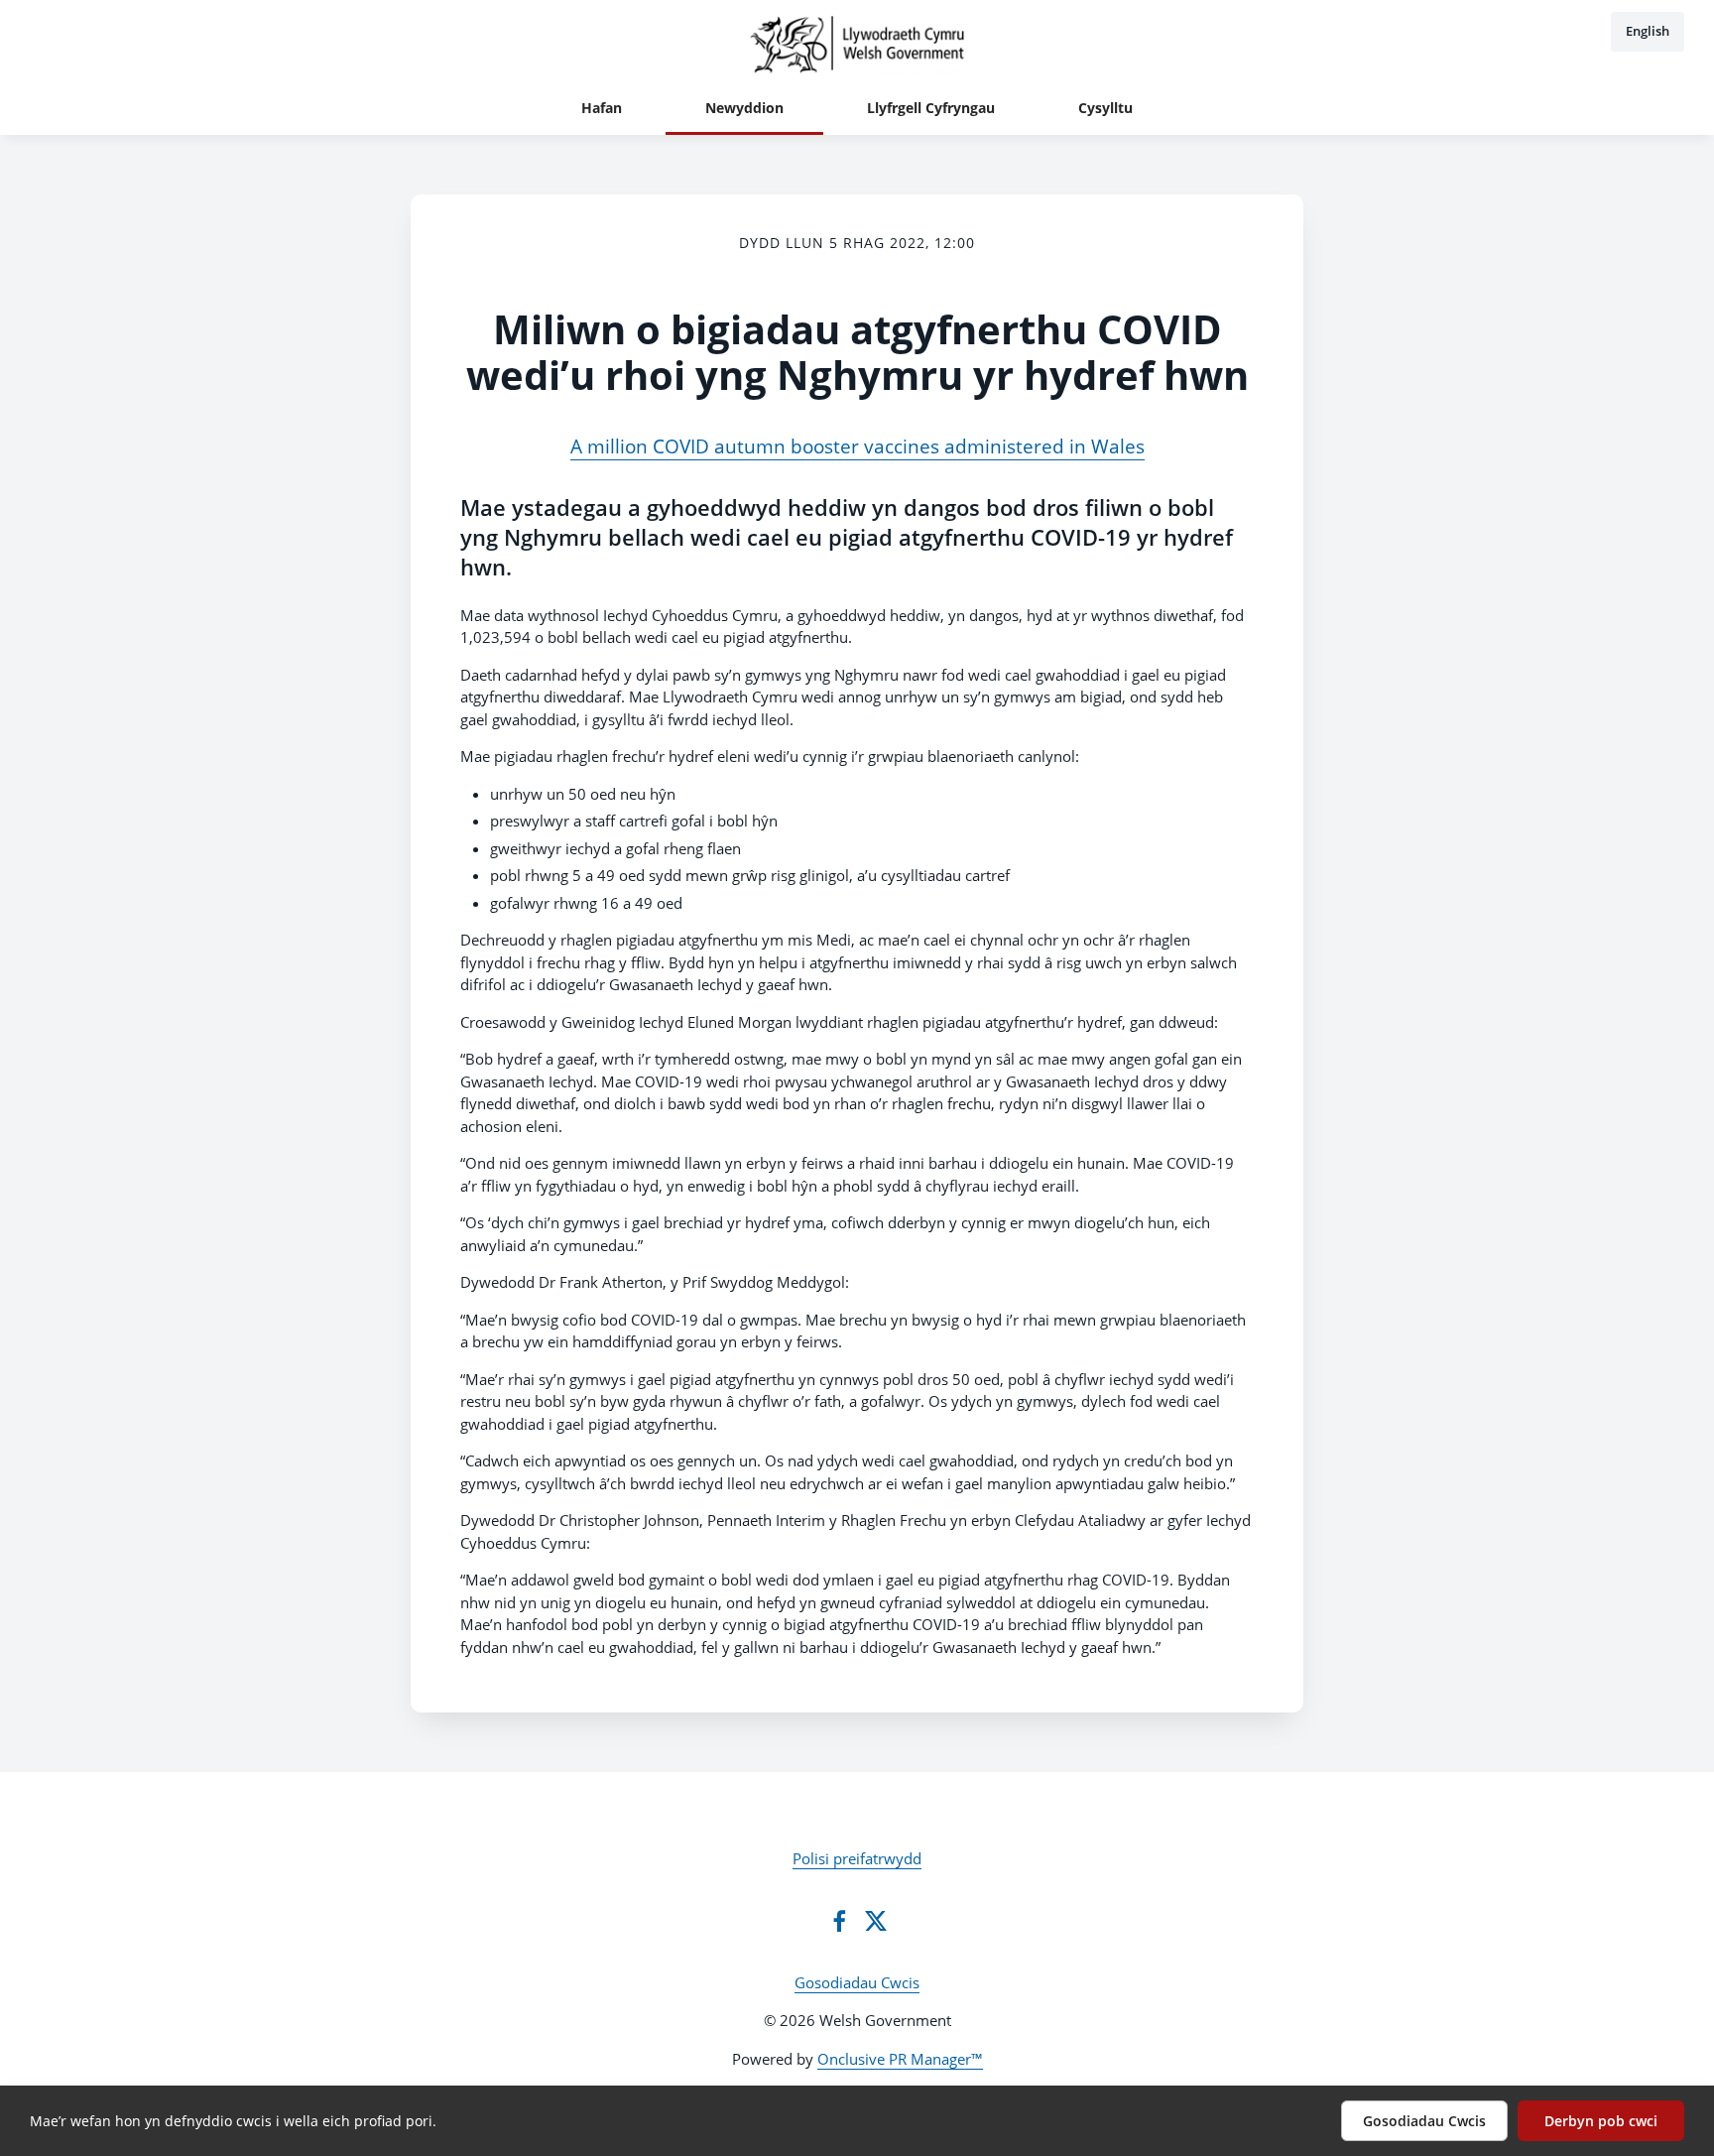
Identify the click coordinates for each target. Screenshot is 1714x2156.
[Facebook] (839, 1921)
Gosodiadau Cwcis (857, 1982)
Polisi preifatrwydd (857, 1858)
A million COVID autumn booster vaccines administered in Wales (857, 446)
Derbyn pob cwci (1601, 2121)
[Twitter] (876, 1921)
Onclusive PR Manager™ (900, 2059)
